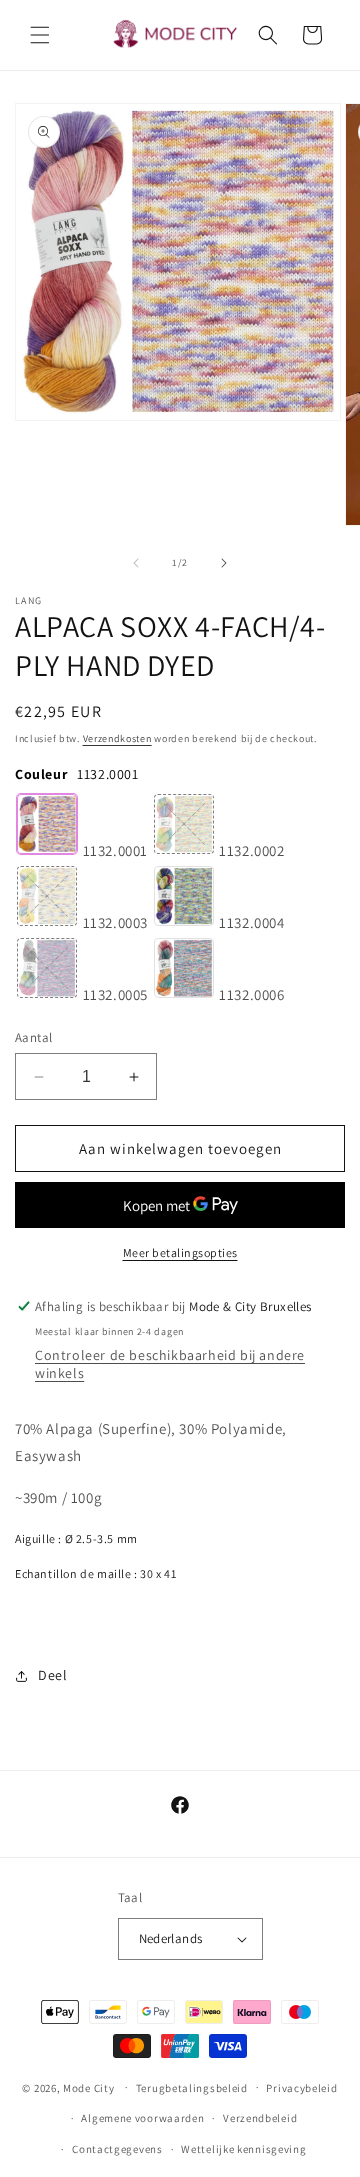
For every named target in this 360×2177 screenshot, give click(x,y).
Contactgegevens (117, 2149)
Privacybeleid (301, 2088)
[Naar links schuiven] (136, 563)
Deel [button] (52, 1675)
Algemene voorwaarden (142, 2118)
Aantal (33, 1037)
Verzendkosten (117, 738)
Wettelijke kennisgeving (243, 2149)
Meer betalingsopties (180, 1252)
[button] (40, 35)
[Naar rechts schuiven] (224, 563)
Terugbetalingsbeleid (192, 2088)
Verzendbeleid (260, 2118)
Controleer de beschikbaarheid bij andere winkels (170, 1364)
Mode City (88, 2087)
